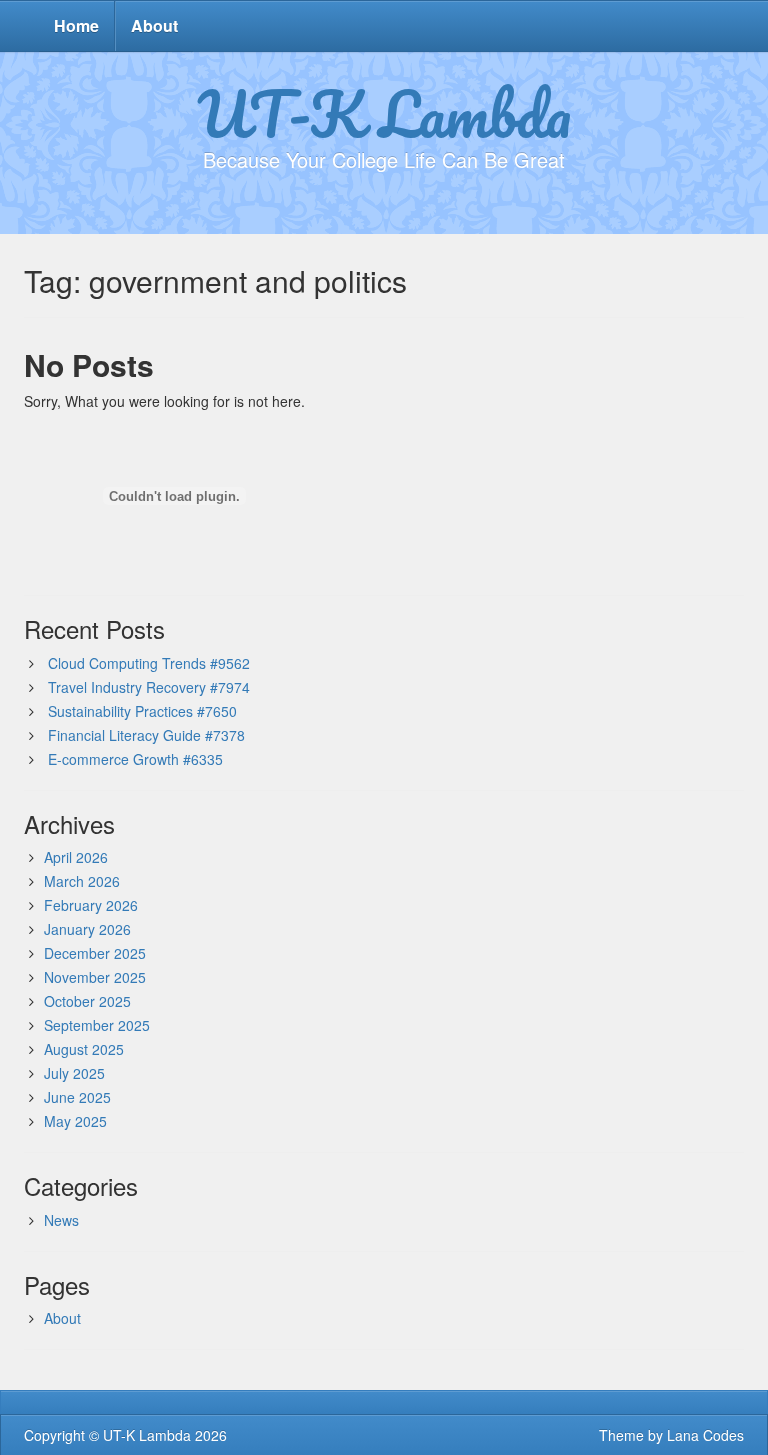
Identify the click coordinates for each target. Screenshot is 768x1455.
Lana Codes (705, 1435)
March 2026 (82, 881)
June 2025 (77, 1097)
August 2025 (84, 1049)
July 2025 (74, 1073)
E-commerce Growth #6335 (135, 759)
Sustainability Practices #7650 (142, 711)
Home (76, 25)
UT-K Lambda (384, 113)
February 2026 (91, 905)
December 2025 (95, 953)
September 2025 (97, 1025)
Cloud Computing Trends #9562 (149, 663)
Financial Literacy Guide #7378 (146, 735)
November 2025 (95, 977)
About (154, 25)
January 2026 (87, 929)
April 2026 (76, 857)
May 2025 (75, 1121)
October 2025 (87, 1001)
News (61, 1220)
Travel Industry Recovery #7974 (149, 687)
